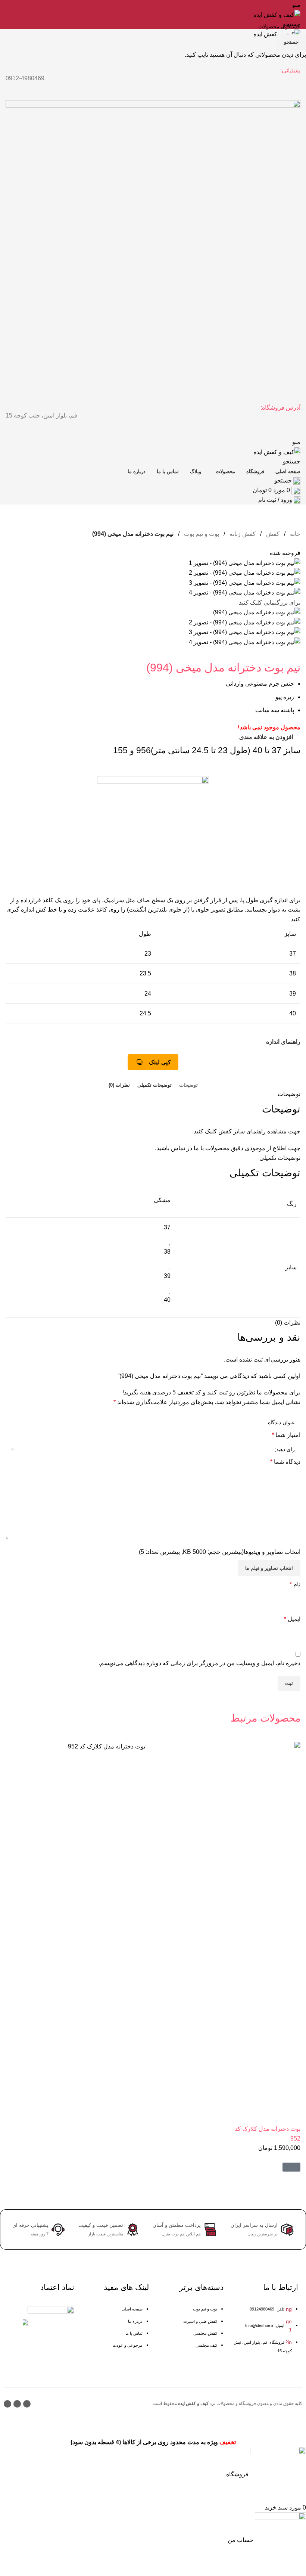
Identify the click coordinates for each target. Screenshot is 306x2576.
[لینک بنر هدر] (153, 1288)
